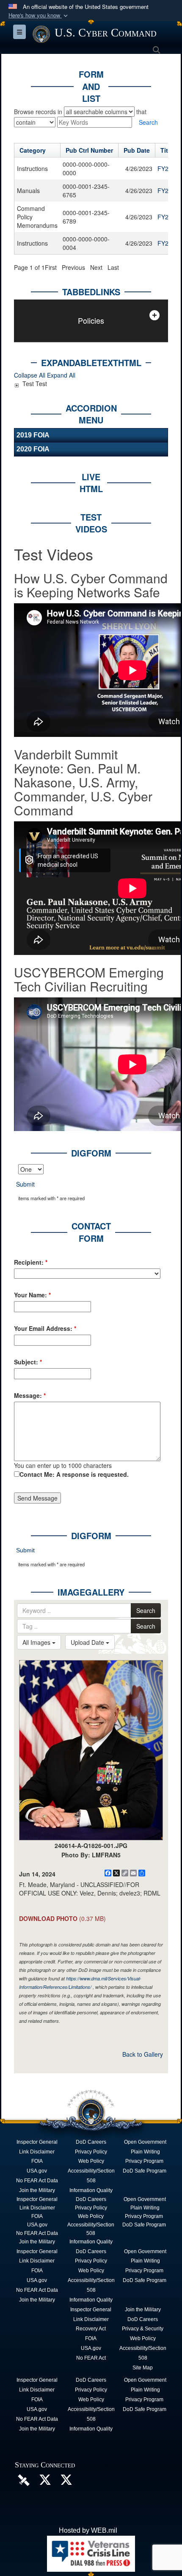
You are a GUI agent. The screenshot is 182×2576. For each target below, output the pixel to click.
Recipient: (31, 1262)
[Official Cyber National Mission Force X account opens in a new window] (66, 2482)
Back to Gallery (143, 2054)
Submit (25, 1184)
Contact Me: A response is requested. (74, 1474)
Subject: (28, 1362)
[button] (39, 15)
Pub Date (137, 150)
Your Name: (32, 1295)
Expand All (61, 375)
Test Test (35, 384)
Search (146, 1610)
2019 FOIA (33, 435)
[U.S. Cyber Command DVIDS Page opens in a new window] (24, 2479)
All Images (37, 1642)
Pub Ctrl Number (89, 150)
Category (33, 150)
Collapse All (30, 375)
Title (167, 150)
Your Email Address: (45, 1328)
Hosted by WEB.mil (88, 2530)
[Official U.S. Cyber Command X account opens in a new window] (45, 2482)
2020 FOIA (33, 449)
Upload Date (88, 1642)
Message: (30, 1395)
